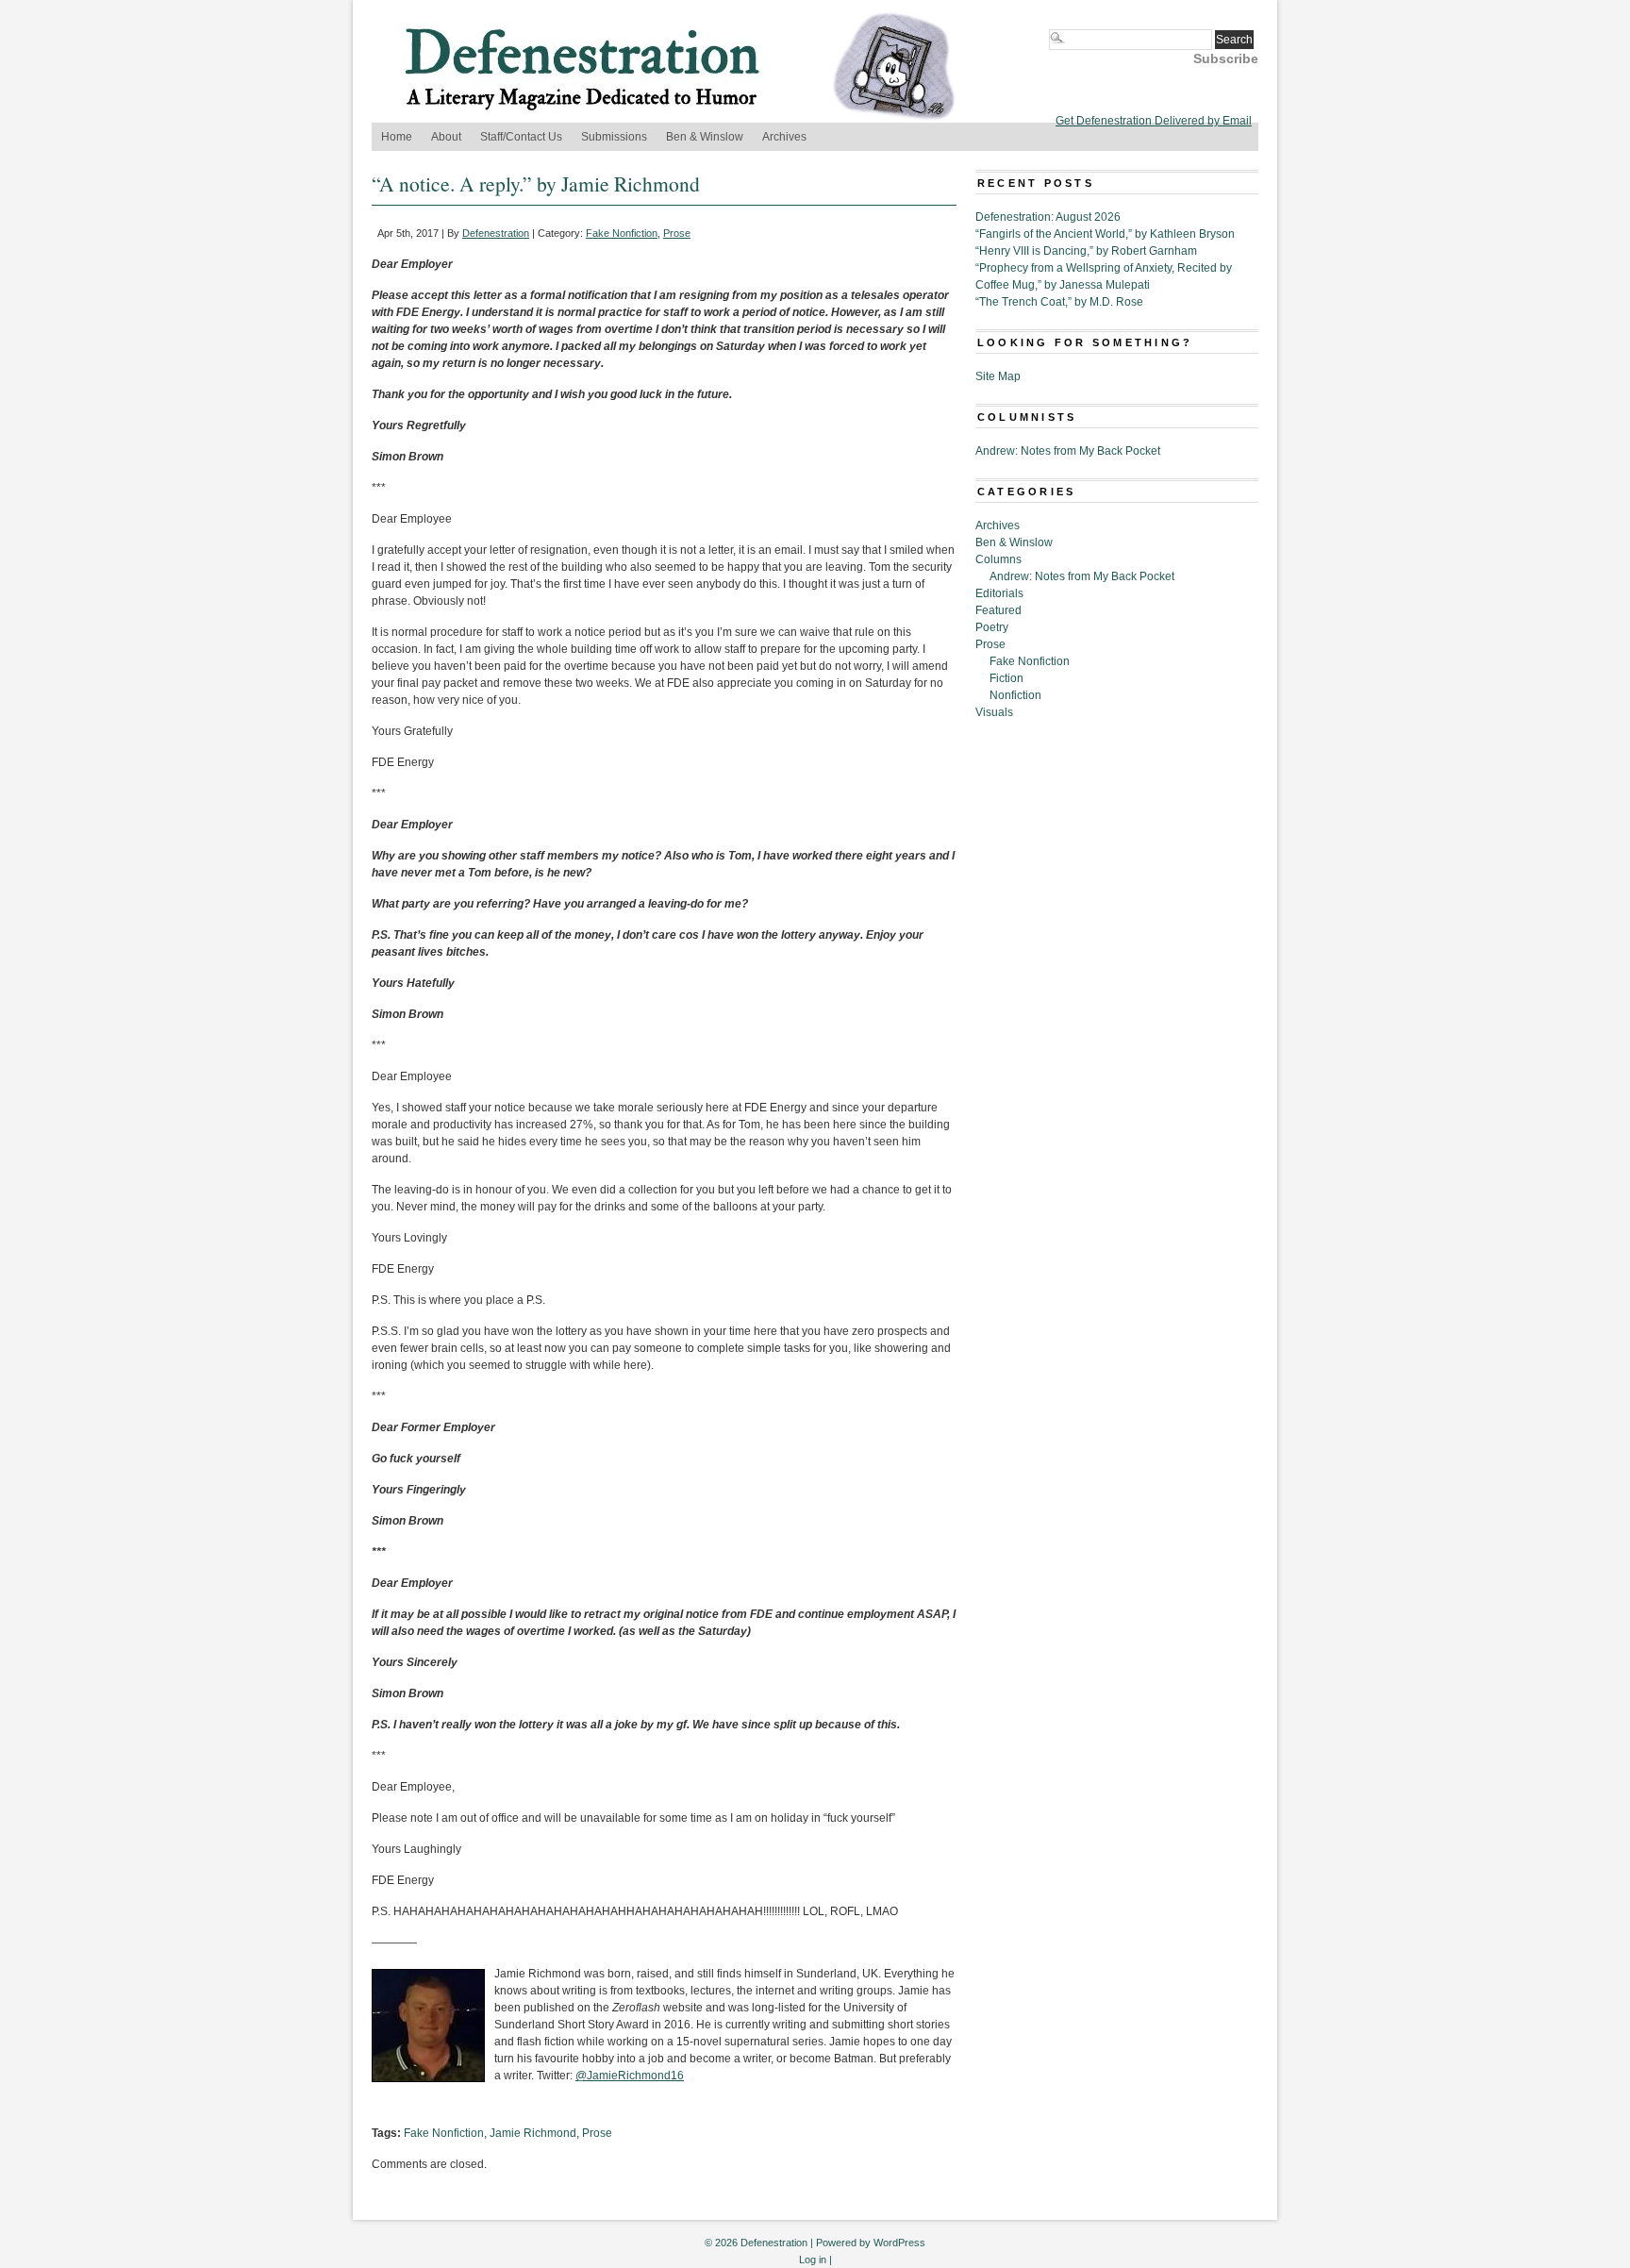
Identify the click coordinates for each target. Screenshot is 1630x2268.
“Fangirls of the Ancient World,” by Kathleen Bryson (1105, 234)
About (446, 137)
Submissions (614, 137)
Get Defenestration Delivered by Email (1154, 121)
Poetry (992, 627)
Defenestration (496, 233)
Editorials (999, 593)
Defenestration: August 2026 (1048, 217)
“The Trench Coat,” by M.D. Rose (1059, 302)
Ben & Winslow (705, 137)
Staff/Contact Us (521, 137)
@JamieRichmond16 (630, 2076)
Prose (677, 233)
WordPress (899, 2243)
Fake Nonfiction (622, 233)
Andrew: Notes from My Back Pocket (1068, 451)
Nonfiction (1015, 695)
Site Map (998, 376)
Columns (998, 559)
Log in (813, 2260)
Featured (998, 610)
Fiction (1006, 678)
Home (397, 137)
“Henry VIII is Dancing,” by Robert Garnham (1086, 251)
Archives (784, 137)
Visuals (994, 712)
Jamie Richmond (533, 2133)
